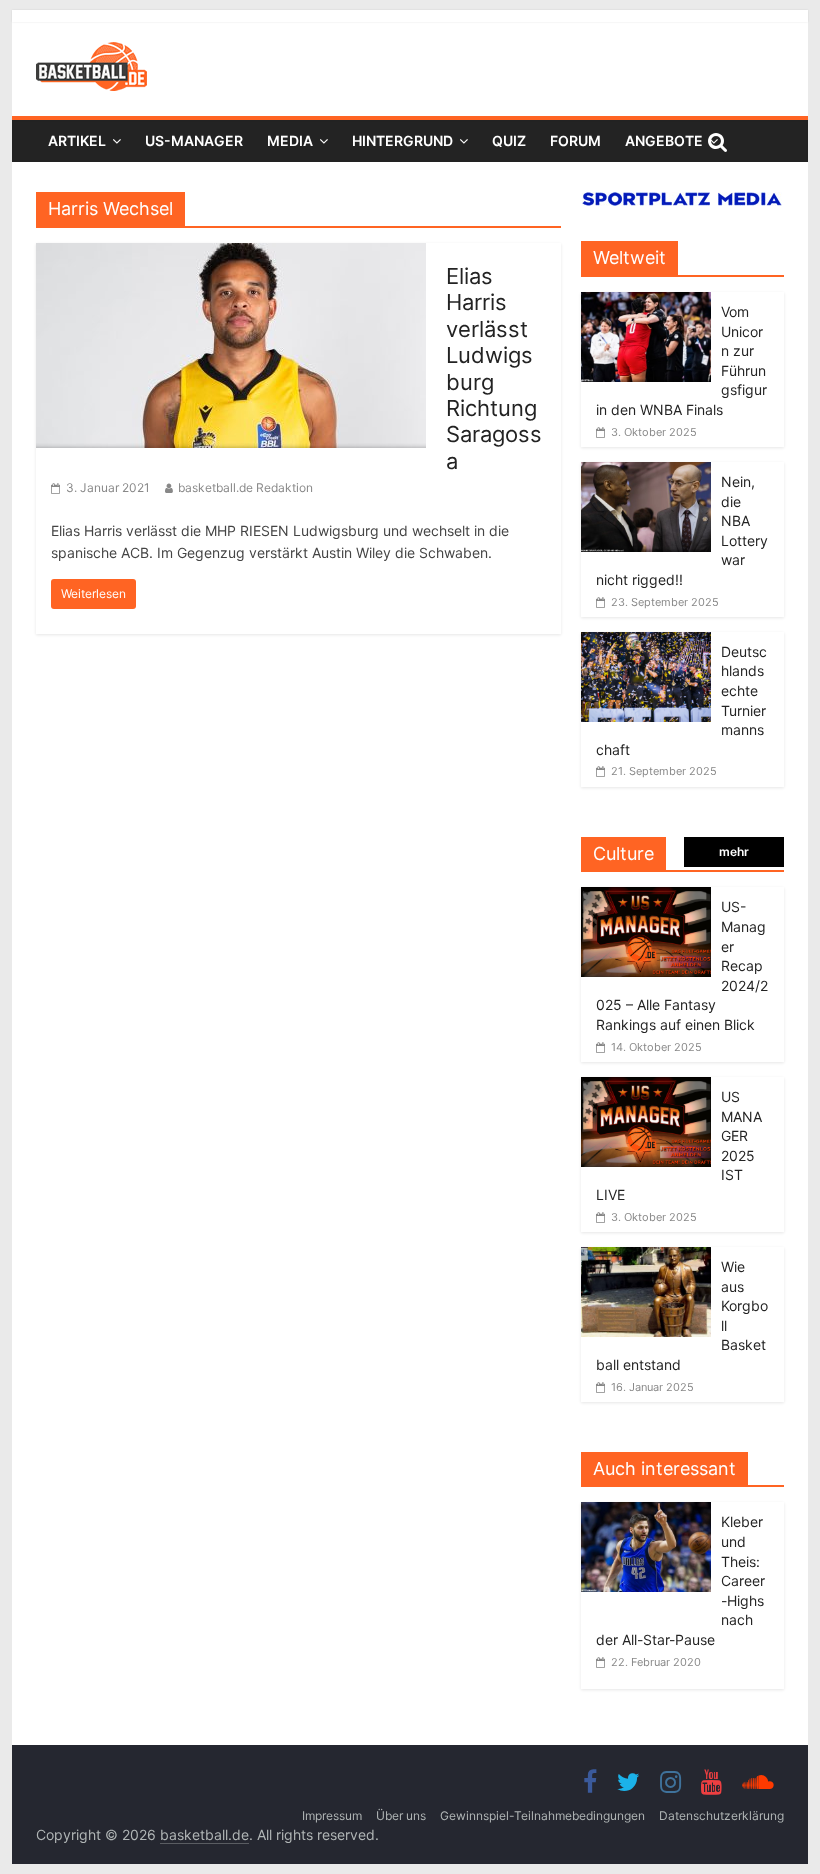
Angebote (664, 140)
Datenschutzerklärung (721, 1815)
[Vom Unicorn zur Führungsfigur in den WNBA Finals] (646, 302)
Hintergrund (402, 140)
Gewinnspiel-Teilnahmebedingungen (542, 1815)
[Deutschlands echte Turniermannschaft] (646, 642)
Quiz (509, 140)
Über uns (401, 1815)
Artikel (77, 140)
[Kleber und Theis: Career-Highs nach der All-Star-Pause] (651, 1512)
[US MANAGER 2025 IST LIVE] (646, 1087)
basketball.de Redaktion (245, 487)
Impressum (332, 1815)
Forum (575, 140)
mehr (734, 851)
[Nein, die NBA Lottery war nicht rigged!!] (646, 472)
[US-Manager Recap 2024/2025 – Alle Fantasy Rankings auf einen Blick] (646, 897)
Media (290, 140)
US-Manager (194, 140)
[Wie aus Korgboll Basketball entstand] (646, 1257)
